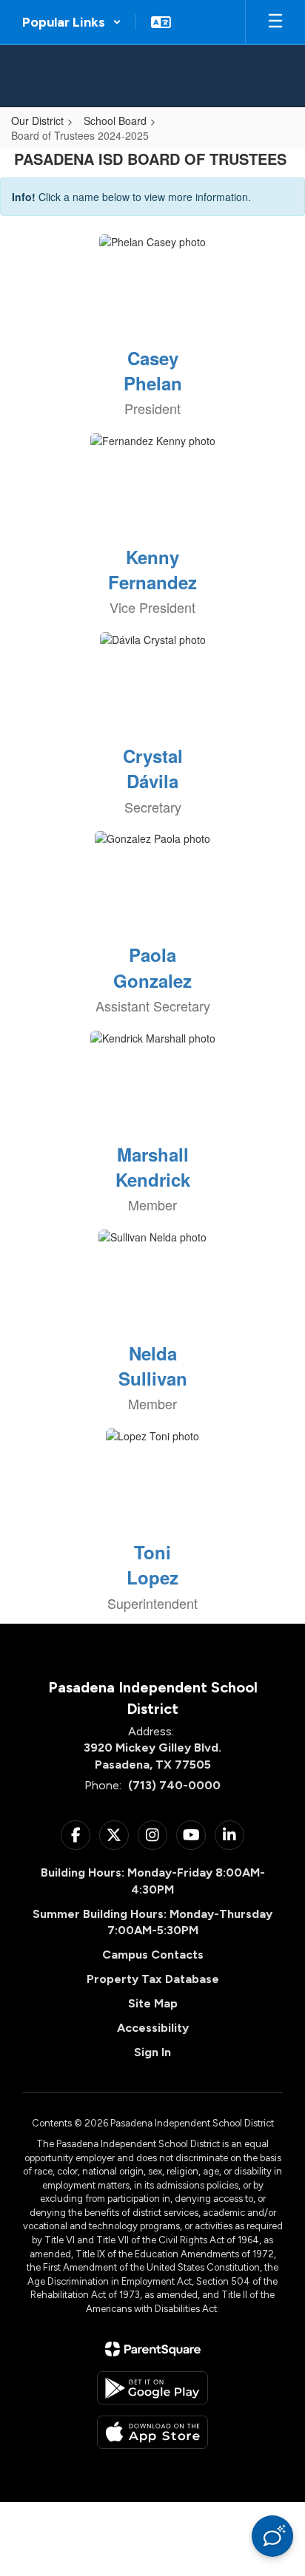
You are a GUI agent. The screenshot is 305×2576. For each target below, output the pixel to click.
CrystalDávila (153, 768)
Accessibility (153, 2028)
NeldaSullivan (153, 1366)
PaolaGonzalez (152, 967)
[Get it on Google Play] (152, 2388)
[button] (72, 22)
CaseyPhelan (153, 370)
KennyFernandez (152, 569)
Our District (37, 121)
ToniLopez (152, 1565)
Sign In (152, 2052)
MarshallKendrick (153, 1167)
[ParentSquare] (153, 2349)
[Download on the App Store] (152, 2432)
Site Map (153, 2003)
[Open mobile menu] (275, 22)
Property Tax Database (153, 1979)
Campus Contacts (153, 1955)
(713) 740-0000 (174, 1785)
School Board (115, 121)
